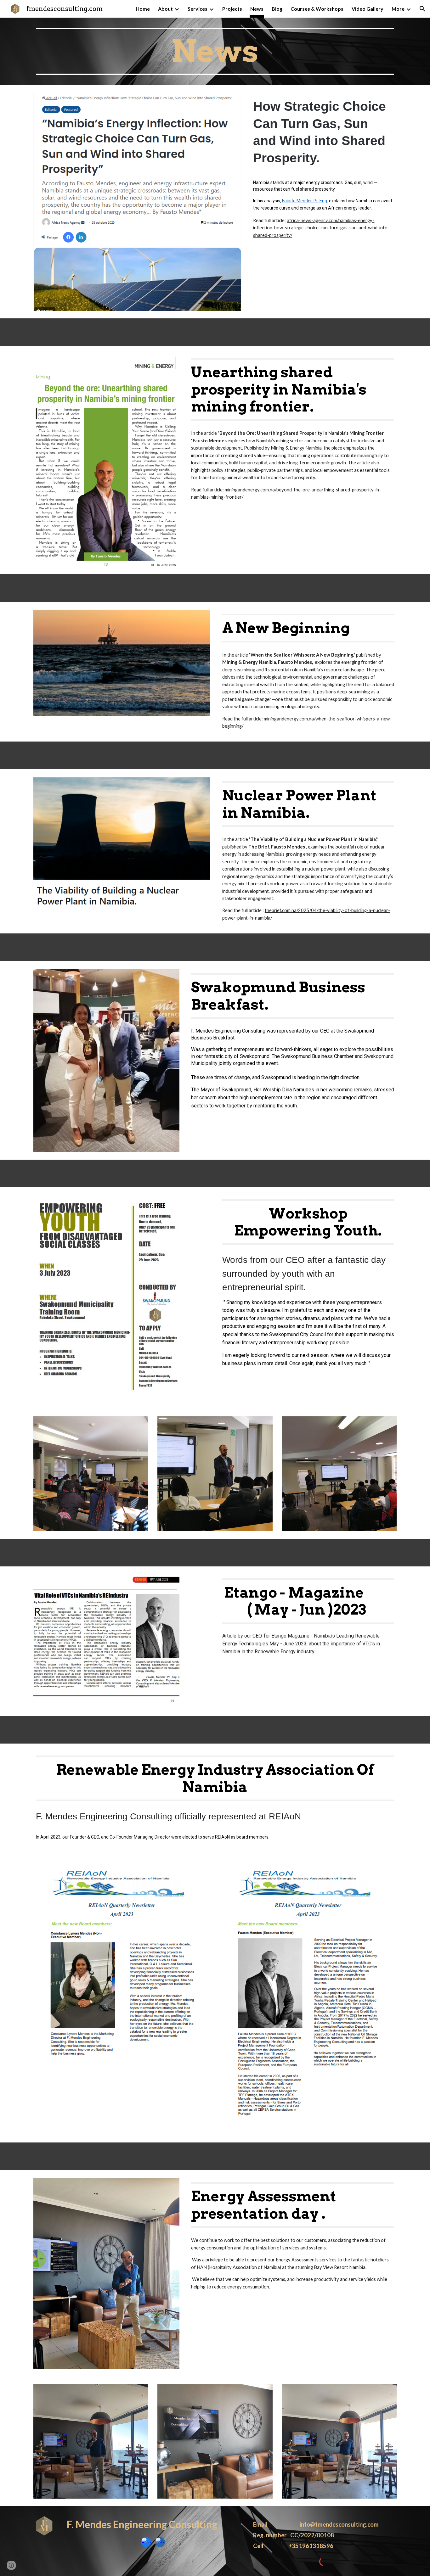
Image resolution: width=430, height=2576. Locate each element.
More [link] (398, 9)
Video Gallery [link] (368, 9)
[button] (422, 9)
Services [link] (198, 9)
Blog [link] (277, 9)
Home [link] (143, 9)
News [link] (257, 9)
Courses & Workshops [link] (317, 9)
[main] (215, 51)
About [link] (165, 9)
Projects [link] (232, 9)
